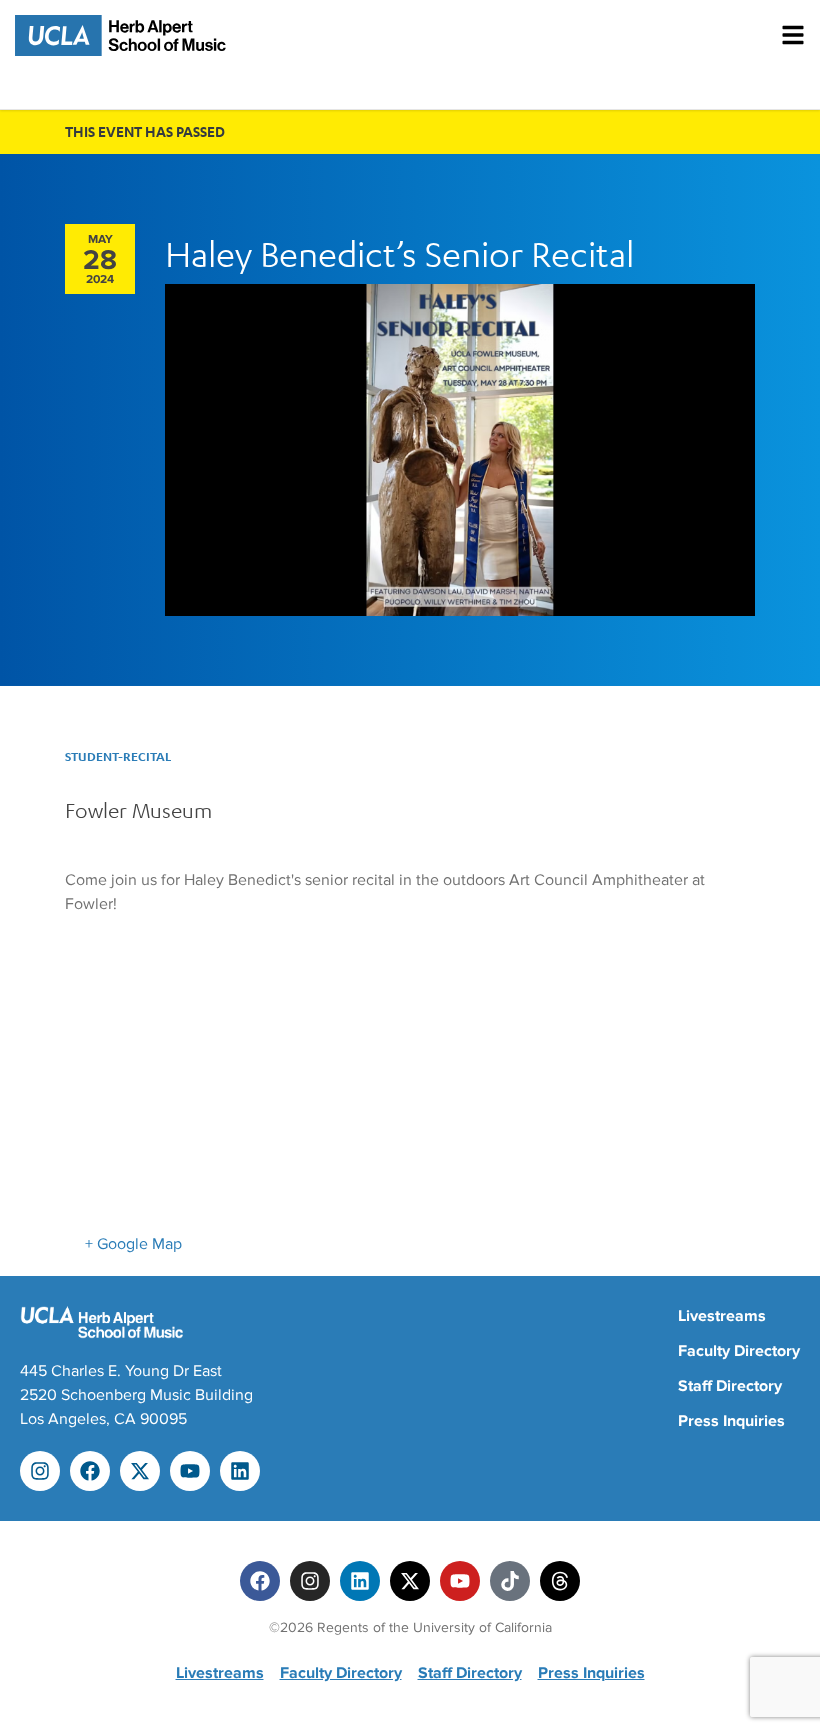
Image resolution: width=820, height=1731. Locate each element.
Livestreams (722, 1316)
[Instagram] (40, 1471)
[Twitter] (410, 1581)
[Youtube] (190, 1471)
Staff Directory (730, 1386)
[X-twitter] (140, 1471)
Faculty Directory (739, 1351)
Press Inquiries (731, 1421)
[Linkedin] (240, 1471)
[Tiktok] (510, 1581)
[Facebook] (90, 1471)
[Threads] (560, 1581)
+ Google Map (133, 1244)
